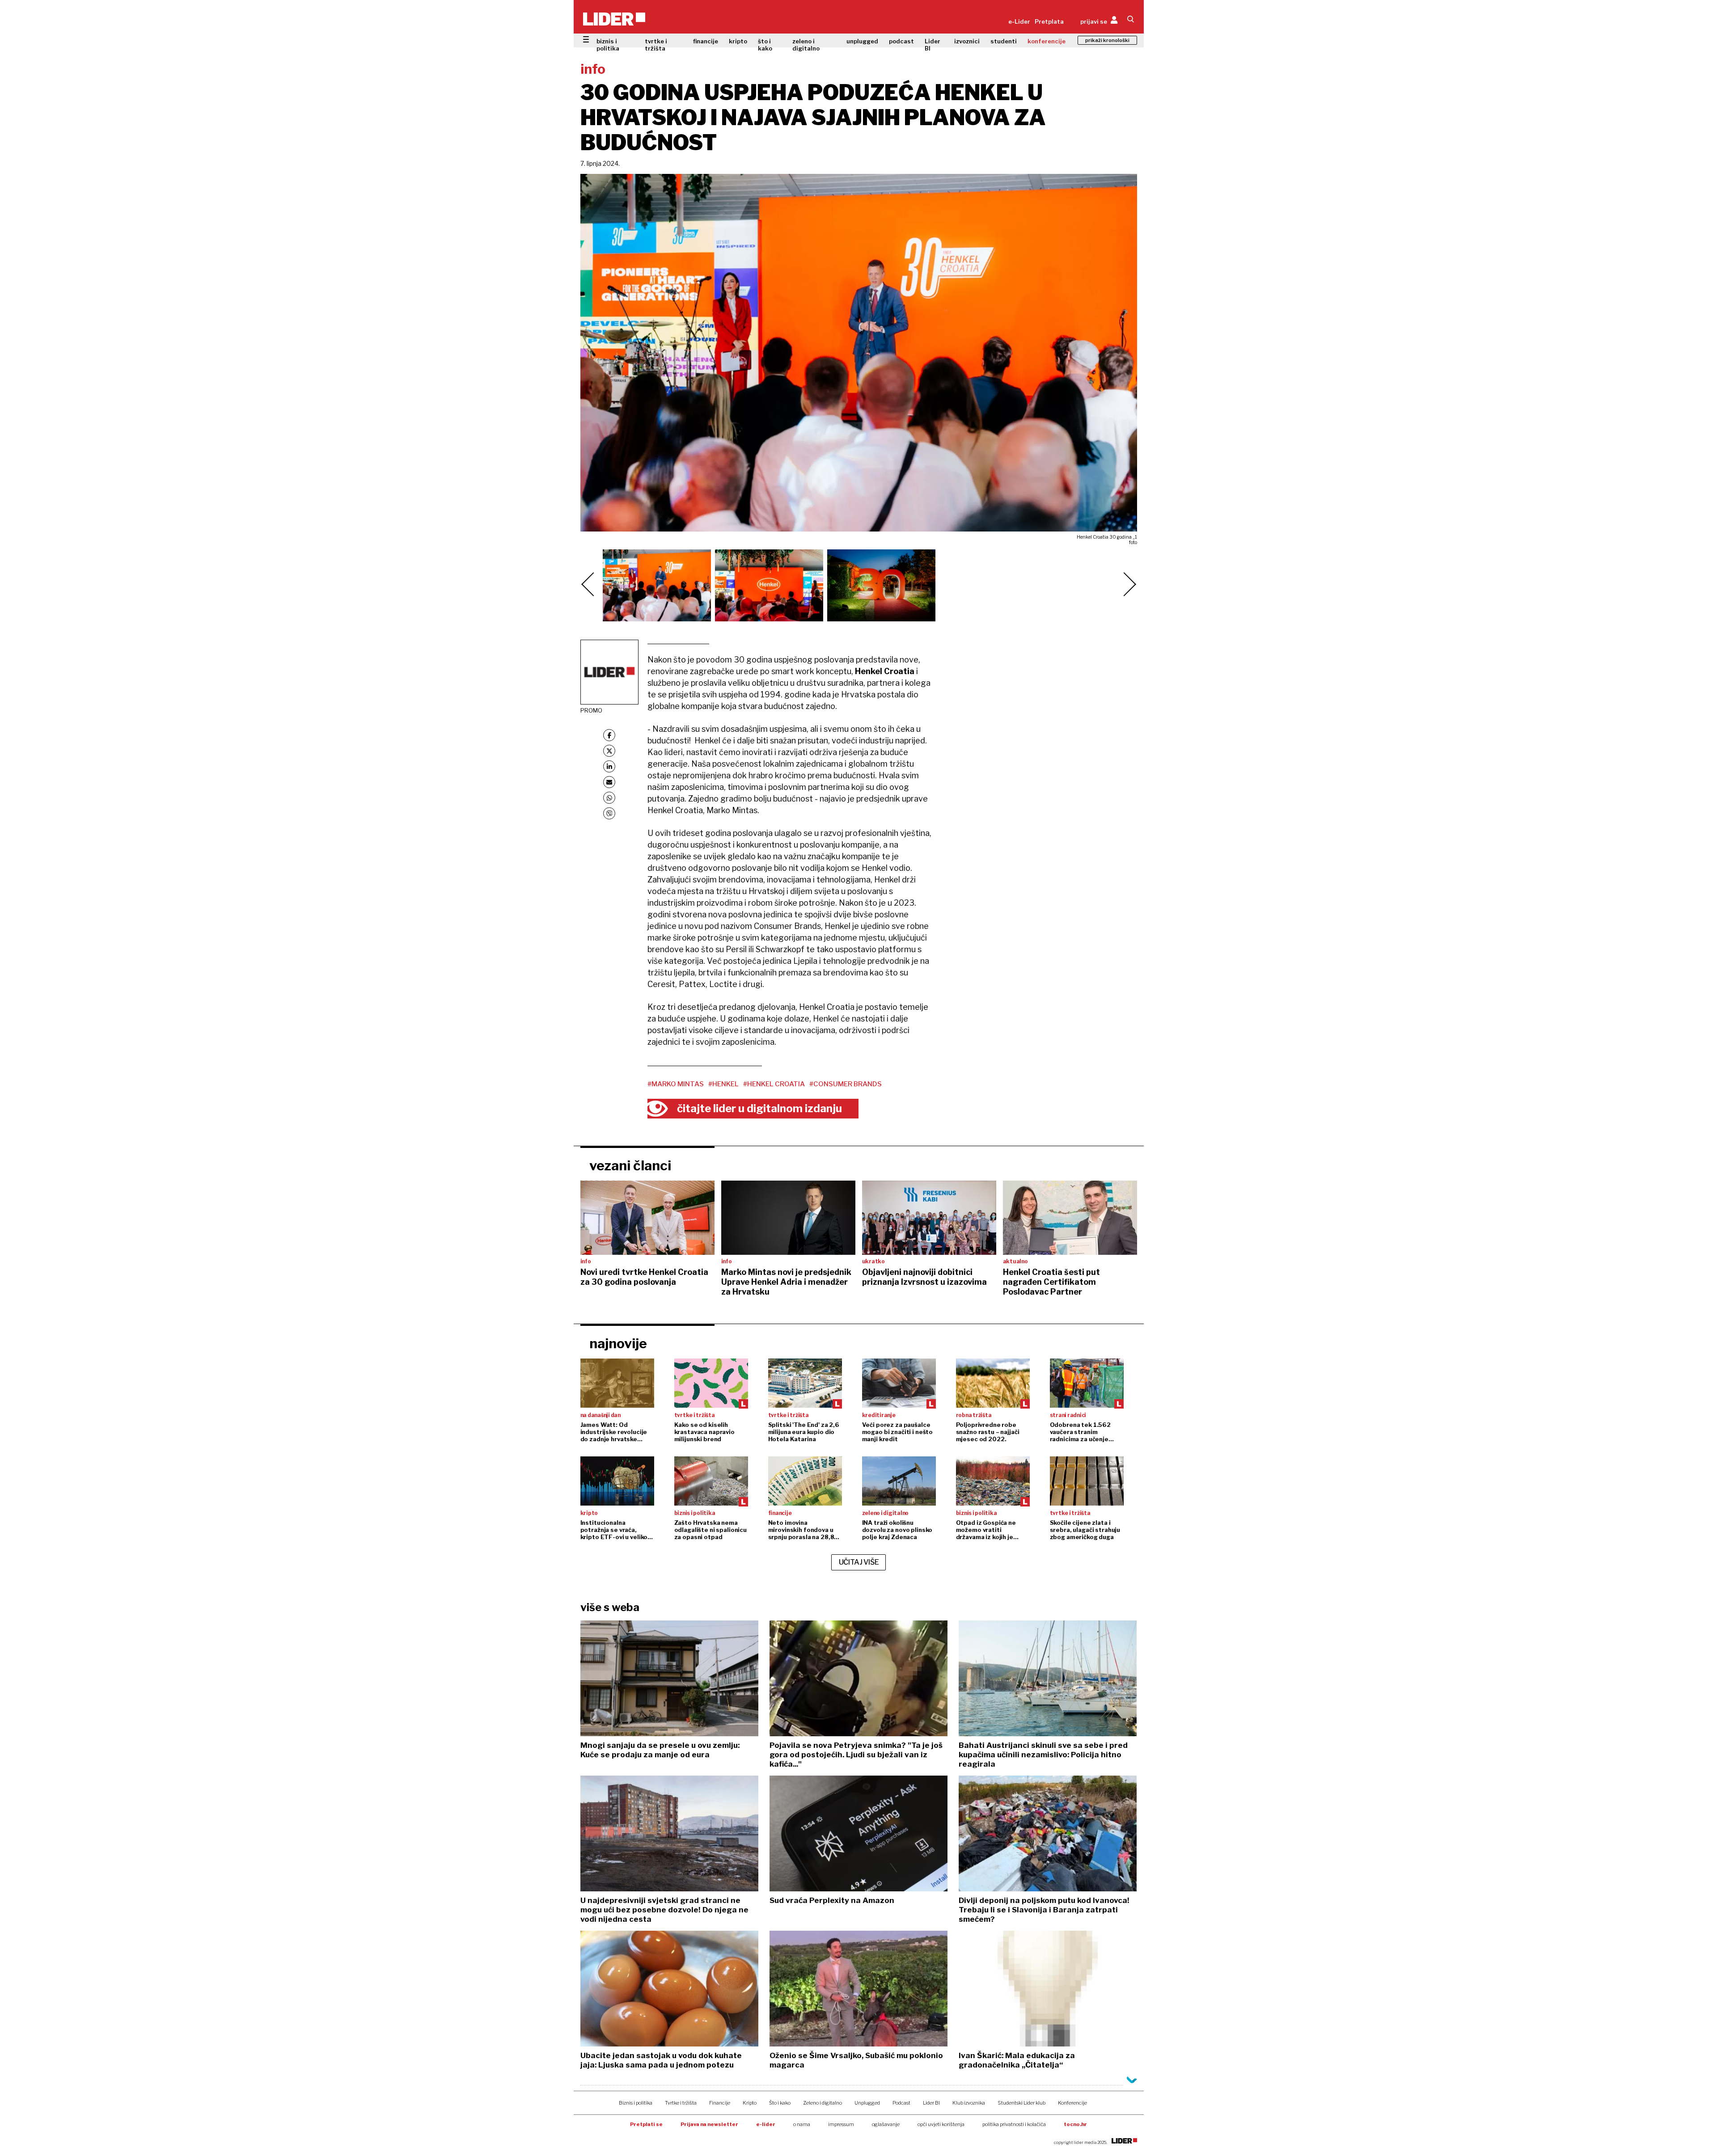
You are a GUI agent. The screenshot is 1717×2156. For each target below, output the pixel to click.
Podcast (901, 2103)
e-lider (766, 2124)
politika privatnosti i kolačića (1014, 2124)
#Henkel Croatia (774, 1084)
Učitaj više (859, 1562)
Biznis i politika (636, 2103)
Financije (720, 2103)
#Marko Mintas (676, 1084)
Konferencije (1072, 2103)
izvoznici (967, 41)
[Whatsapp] (609, 798)
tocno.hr (1075, 2124)
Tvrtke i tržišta (681, 2103)
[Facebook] (609, 735)
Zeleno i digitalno (823, 2103)
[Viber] (609, 813)
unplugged (862, 41)
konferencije (1047, 41)
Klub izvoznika (969, 2103)
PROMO (591, 710)
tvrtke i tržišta (656, 45)
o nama (802, 2124)
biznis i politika (608, 45)
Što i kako (780, 2103)
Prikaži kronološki (1107, 40)
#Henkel (723, 1084)
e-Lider (1019, 21)
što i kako (765, 45)
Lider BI (933, 45)
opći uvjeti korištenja (941, 2124)
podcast (901, 41)
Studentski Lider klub (1021, 2103)
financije (706, 41)
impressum (841, 2124)
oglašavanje (886, 2124)
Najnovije (618, 1343)
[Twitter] (609, 751)
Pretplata (1049, 21)
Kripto (750, 2103)
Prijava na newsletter (709, 2124)
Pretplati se (646, 2124)
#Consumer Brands (846, 1084)
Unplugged (867, 2103)
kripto (738, 41)
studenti (1004, 41)
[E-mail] (609, 782)
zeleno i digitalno (806, 45)
